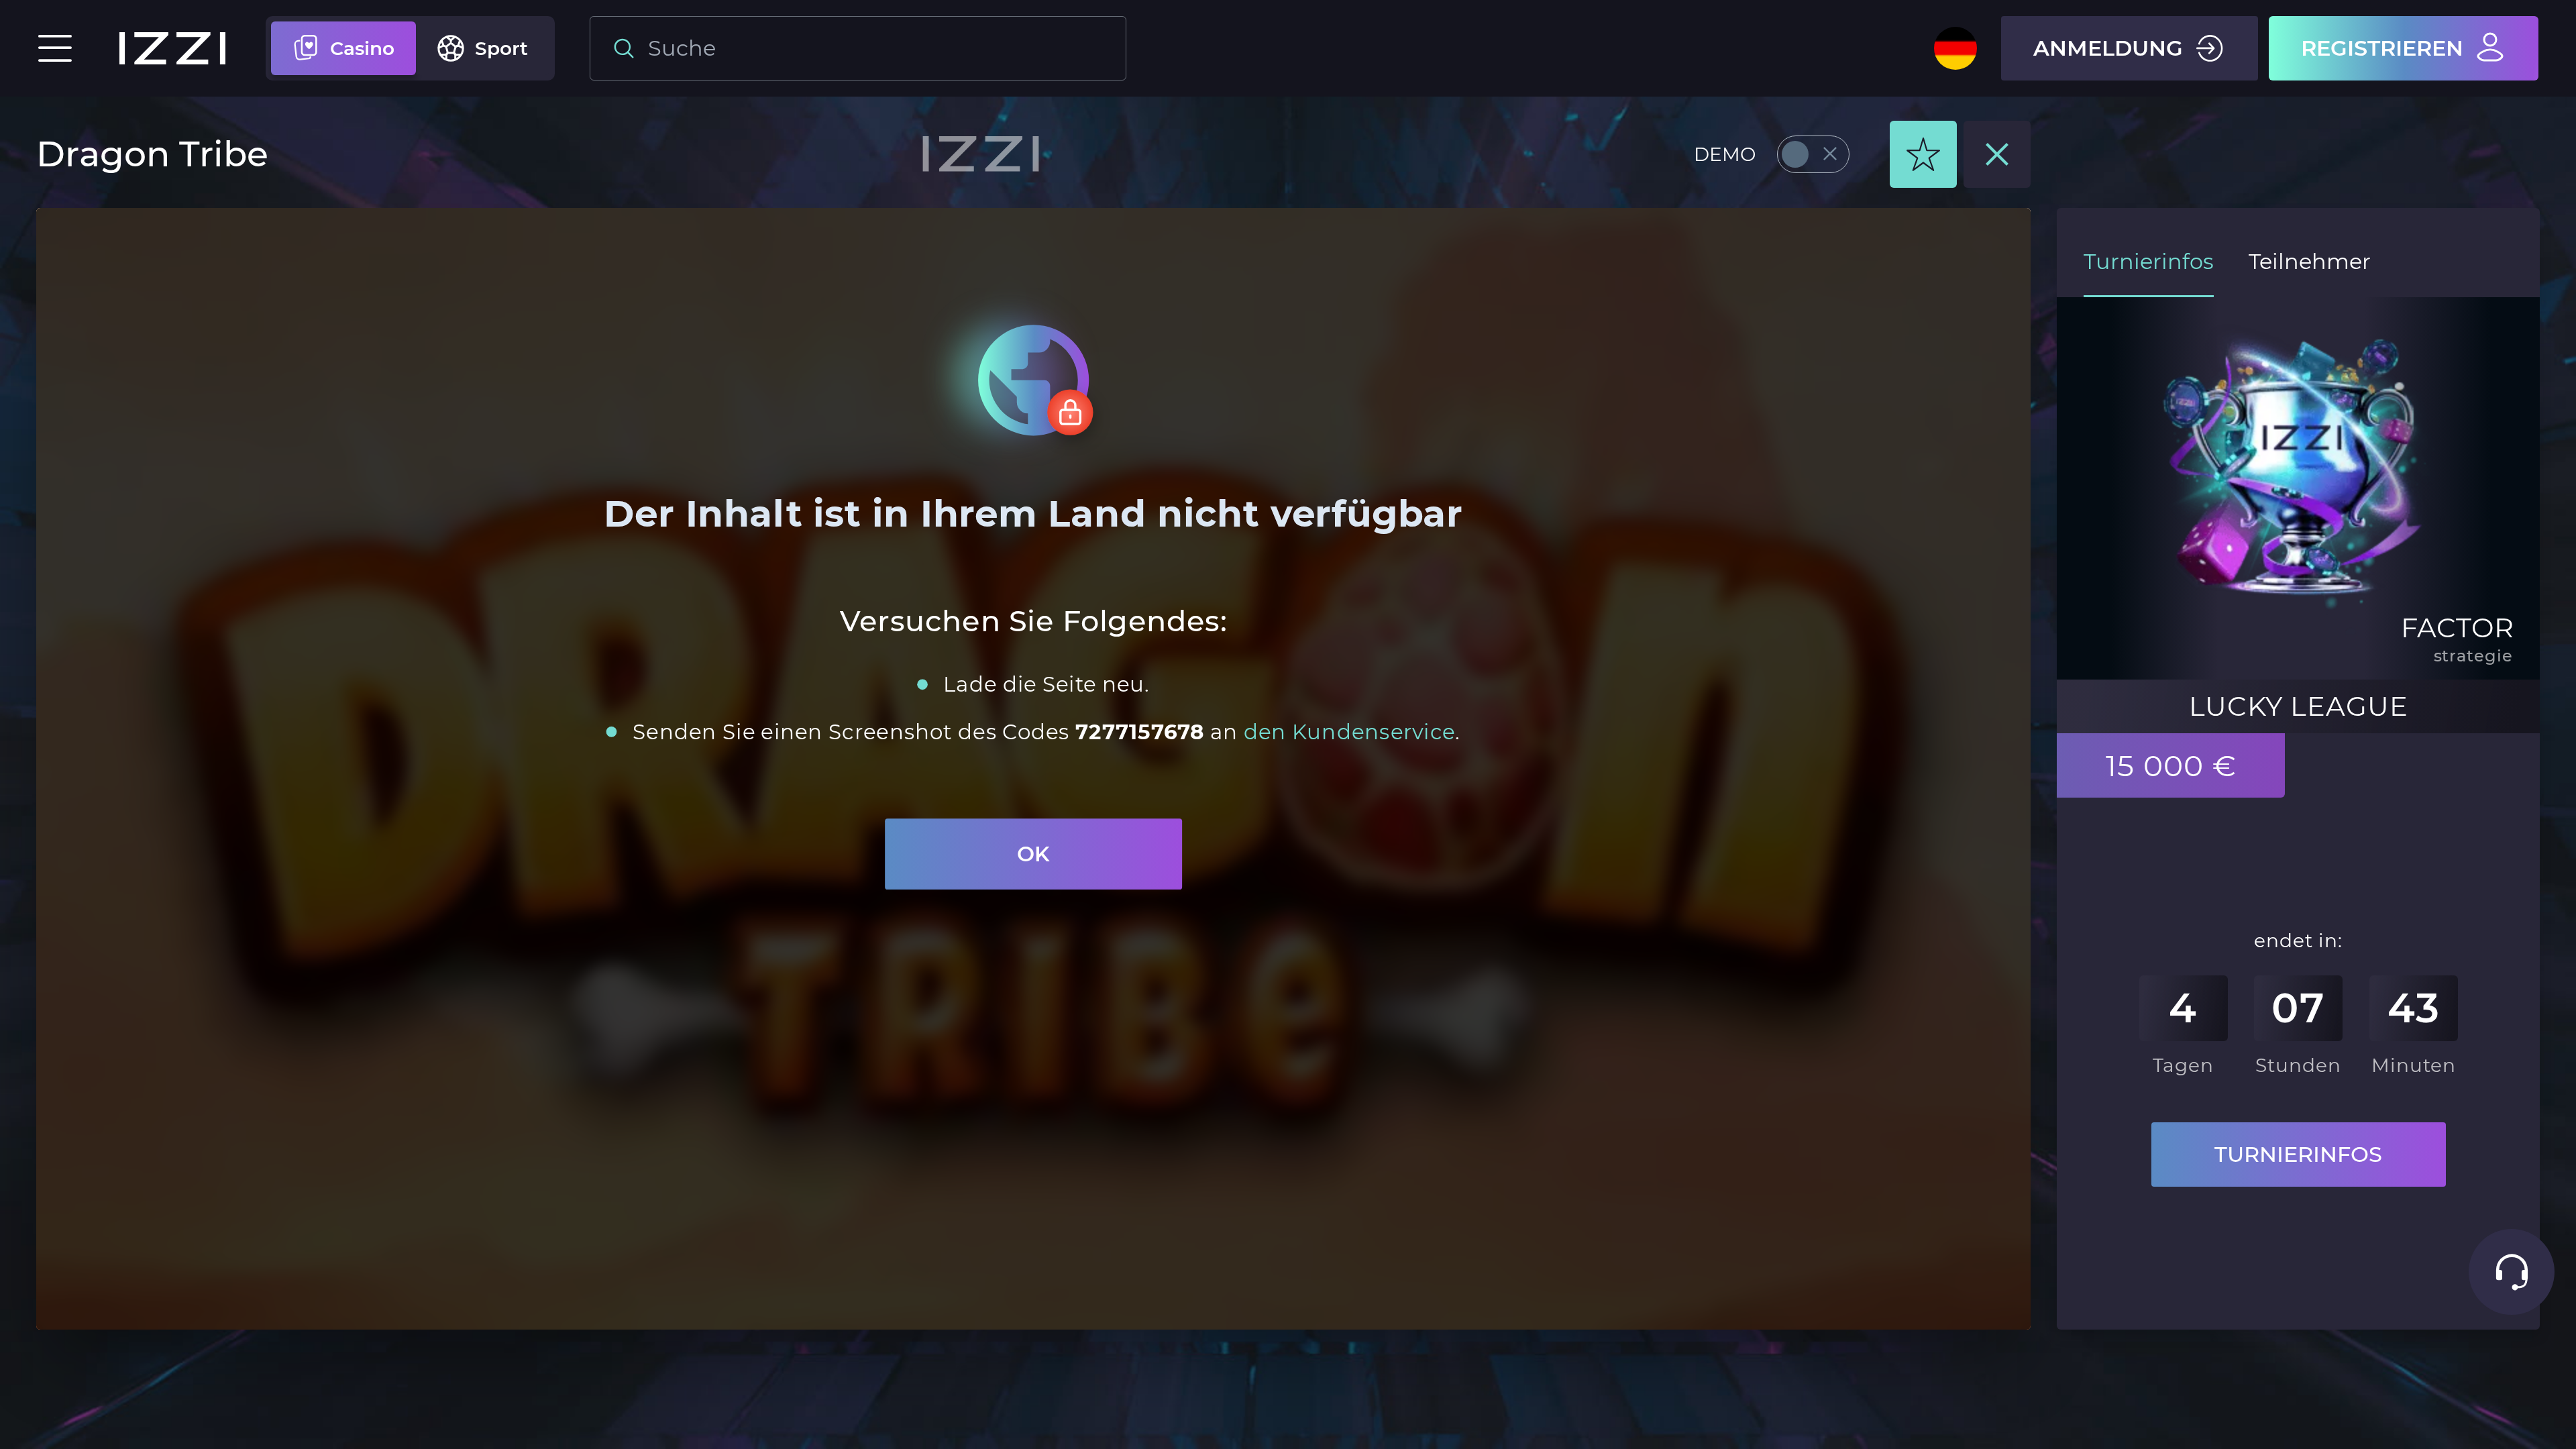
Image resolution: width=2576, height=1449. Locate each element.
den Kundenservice (1349, 731)
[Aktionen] (1923, 154)
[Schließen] (1997, 154)
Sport (501, 48)
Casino (362, 48)
